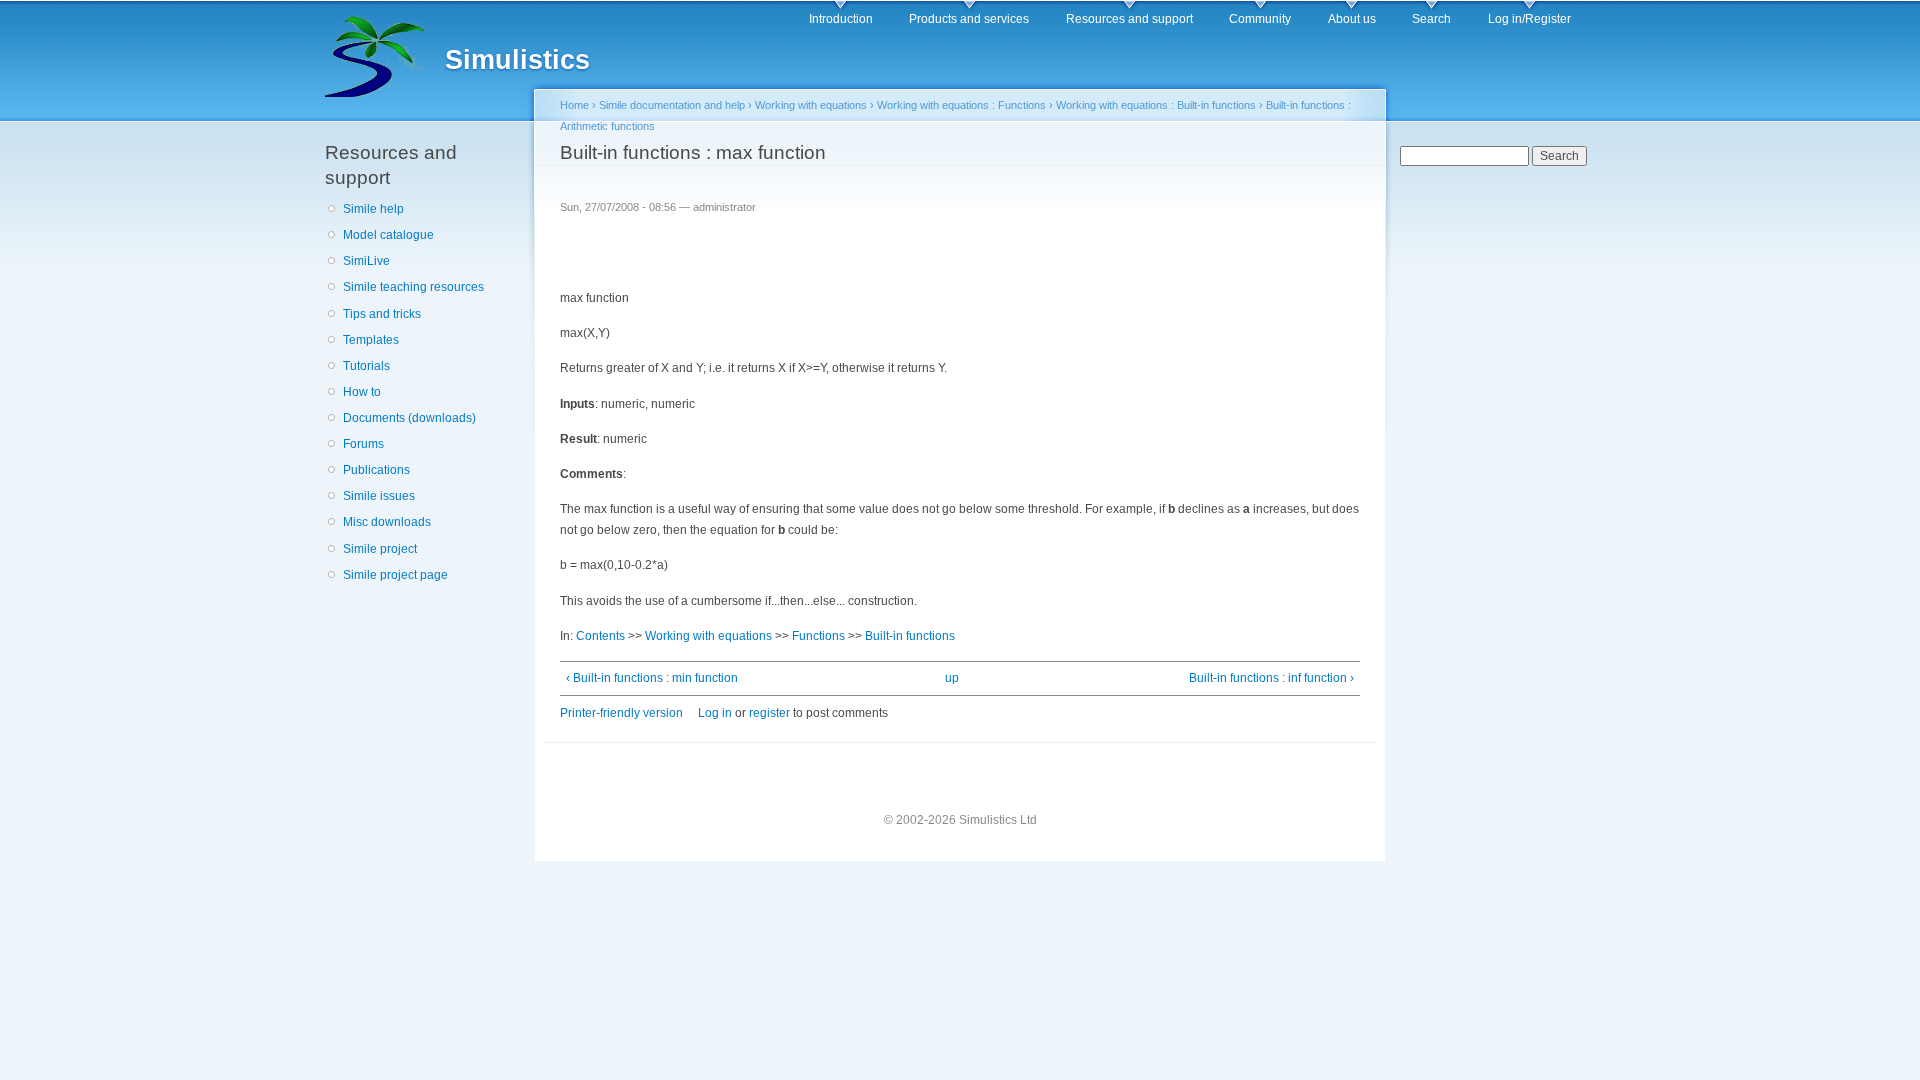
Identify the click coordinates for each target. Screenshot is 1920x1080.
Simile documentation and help (672, 105)
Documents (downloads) (409, 418)
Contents (600, 636)
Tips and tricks (382, 314)
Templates (371, 340)
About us (1352, 19)
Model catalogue (388, 235)
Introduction (841, 19)
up (952, 678)
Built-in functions (910, 636)
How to (362, 392)
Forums (363, 444)
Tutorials (366, 366)
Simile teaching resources (413, 287)
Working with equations (811, 105)
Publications (376, 470)
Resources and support (1129, 19)
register (769, 713)
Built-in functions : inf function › (1271, 678)
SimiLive (366, 261)
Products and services (969, 19)
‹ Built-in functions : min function (652, 678)
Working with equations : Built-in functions (1156, 105)
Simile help (373, 209)
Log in (715, 713)
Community (1260, 19)
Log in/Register (1529, 19)
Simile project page (395, 575)
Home (574, 105)
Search (1431, 19)
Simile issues (379, 496)
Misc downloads (387, 522)
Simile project (380, 549)
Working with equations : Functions (961, 105)
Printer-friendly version (621, 713)
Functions (818, 636)
